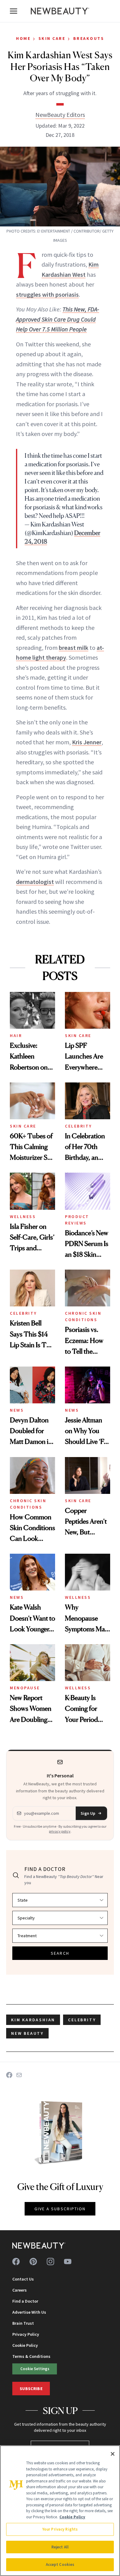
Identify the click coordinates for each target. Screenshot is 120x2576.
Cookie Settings (35, 2369)
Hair (16, 1035)
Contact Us (23, 2279)
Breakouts (89, 38)
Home (23, 38)
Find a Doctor (25, 2301)
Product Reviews (77, 1220)
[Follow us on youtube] (68, 2262)
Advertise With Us (29, 2312)
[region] (60, 2511)
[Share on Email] (19, 2075)
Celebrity (78, 1126)
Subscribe (31, 2389)
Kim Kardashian (33, 2020)
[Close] (113, 2454)
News (17, 1410)
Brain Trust (23, 2323)
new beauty (27, 2033)
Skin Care (52, 38)
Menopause (25, 1688)
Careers (20, 2290)
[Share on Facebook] (9, 2075)
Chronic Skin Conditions (83, 1316)
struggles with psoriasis (47, 294)
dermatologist (35, 882)
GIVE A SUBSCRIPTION (60, 2209)
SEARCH (60, 1953)
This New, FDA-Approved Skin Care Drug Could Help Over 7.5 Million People (58, 319)
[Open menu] (14, 11)
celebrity (82, 2020)
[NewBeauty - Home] (60, 11)
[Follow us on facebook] (16, 2262)
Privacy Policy (26, 2334)
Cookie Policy (25, 2345)
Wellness (23, 1217)
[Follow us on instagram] (50, 2262)
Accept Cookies (60, 2564)
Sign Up (88, 1813)
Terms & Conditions (31, 2356)
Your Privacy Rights (60, 2529)
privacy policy (60, 1831)
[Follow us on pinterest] (33, 2262)
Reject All (60, 2547)
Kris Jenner (87, 742)
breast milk (74, 648)
